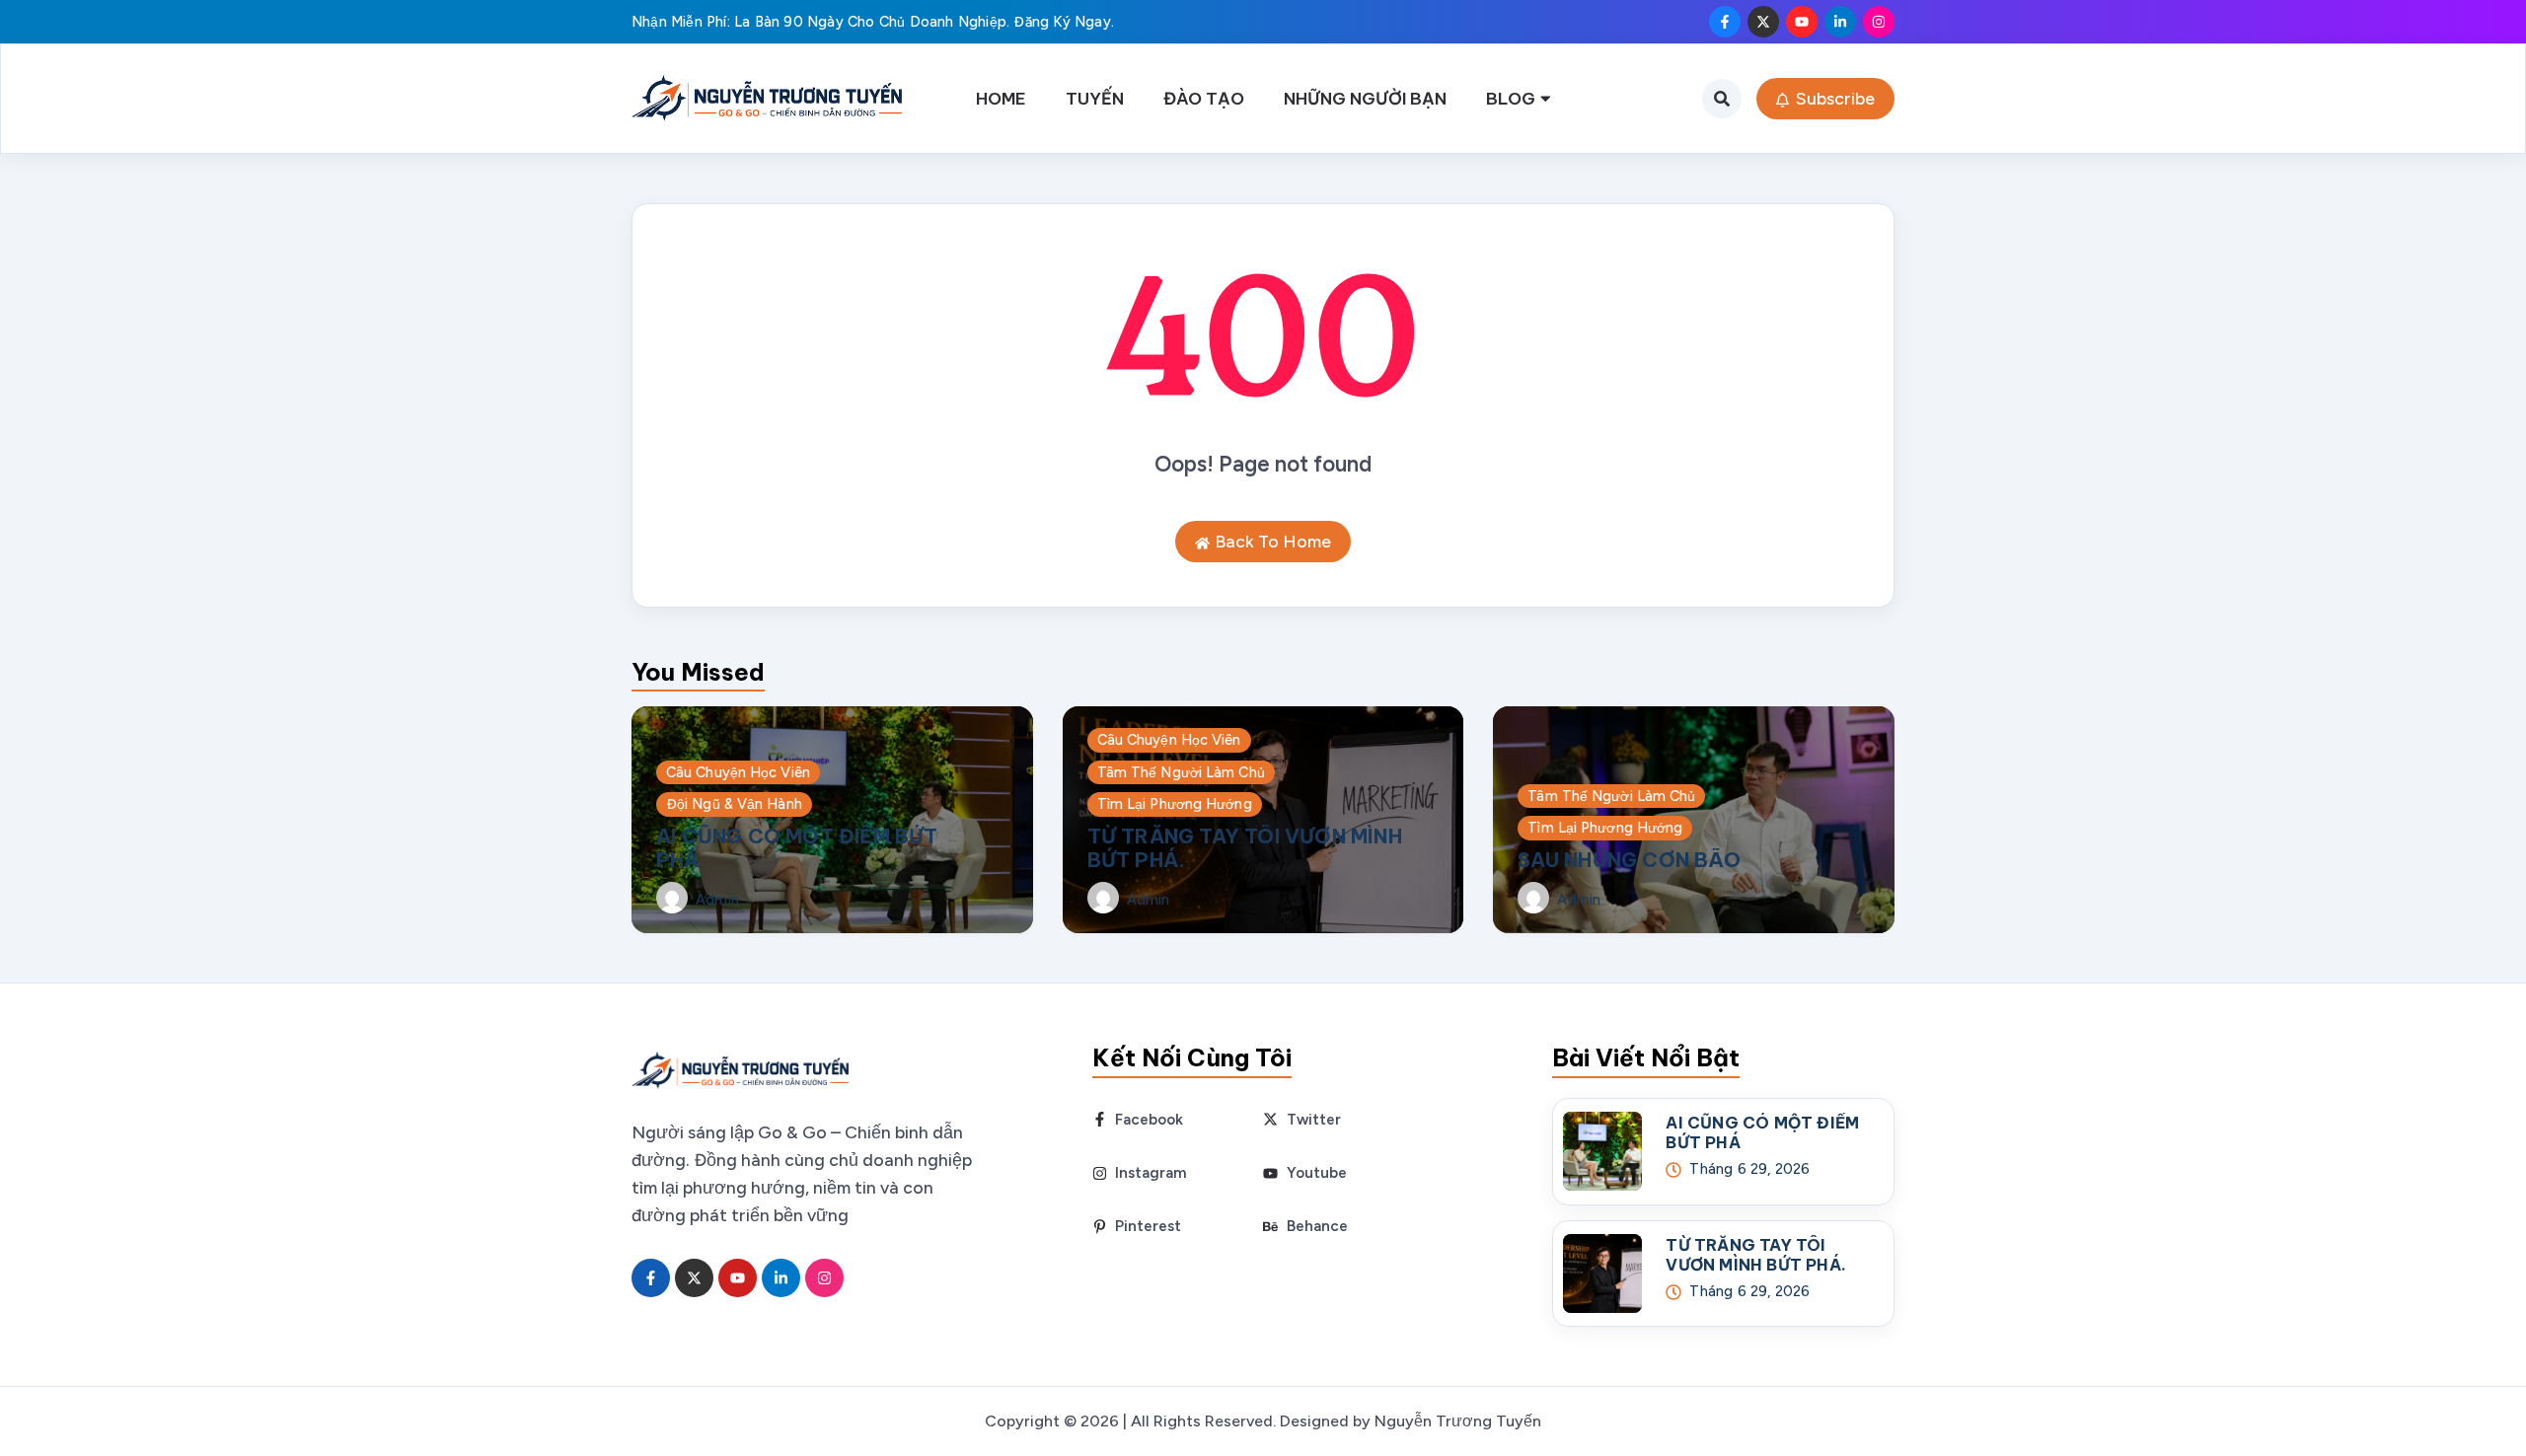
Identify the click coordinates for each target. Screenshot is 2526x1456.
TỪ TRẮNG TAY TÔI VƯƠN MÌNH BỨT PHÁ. (1245, 848)
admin (717, 900)
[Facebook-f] (1725, 22)
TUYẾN (1095, 98)
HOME (1001, 98)
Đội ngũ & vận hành (734, 804)
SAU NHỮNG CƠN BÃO (1629, 860)
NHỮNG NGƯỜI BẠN (1365, 98)
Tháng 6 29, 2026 (1749, 1169)
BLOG (1511, 98)
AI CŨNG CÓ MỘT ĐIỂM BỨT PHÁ (797, 848)
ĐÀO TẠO (1204, 98)
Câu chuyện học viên (738, 772)
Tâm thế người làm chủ (1181, 772)
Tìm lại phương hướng (1175, 804)
